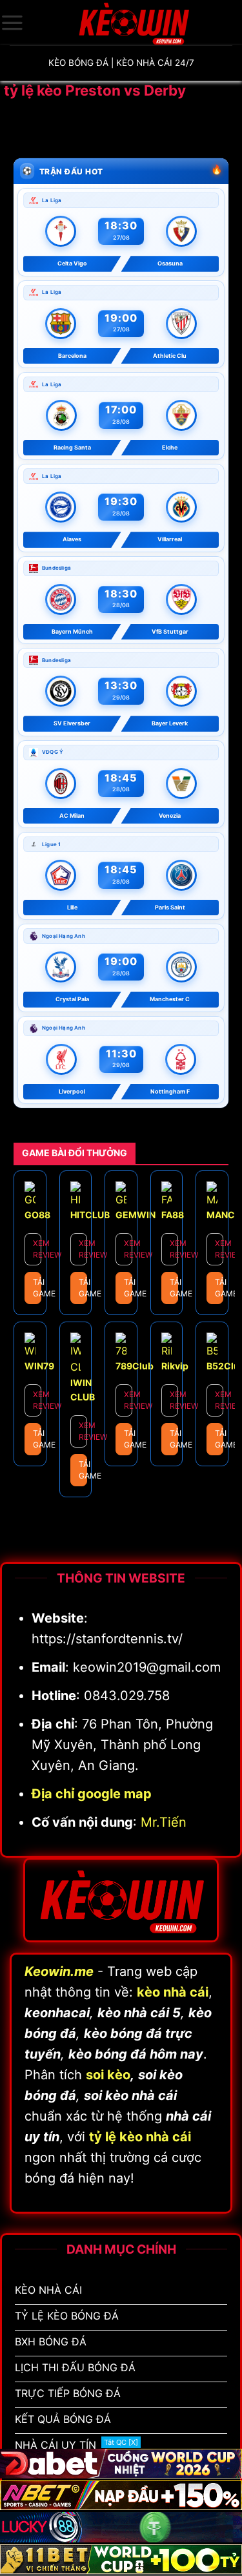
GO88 (37, 1215)
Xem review (37, 1249)
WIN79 (39, 1366)
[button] (12, 23)
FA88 (173, 1215)
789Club (135, 1366)
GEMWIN (136, 1215)
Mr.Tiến (164, 1822)
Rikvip (175, 1366)
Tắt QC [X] (121, 2442)
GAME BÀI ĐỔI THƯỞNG (75, 1153)
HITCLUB (90, 1215)
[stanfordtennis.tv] (133, 23)
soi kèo (108, 2075)
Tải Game (37, 1288)
